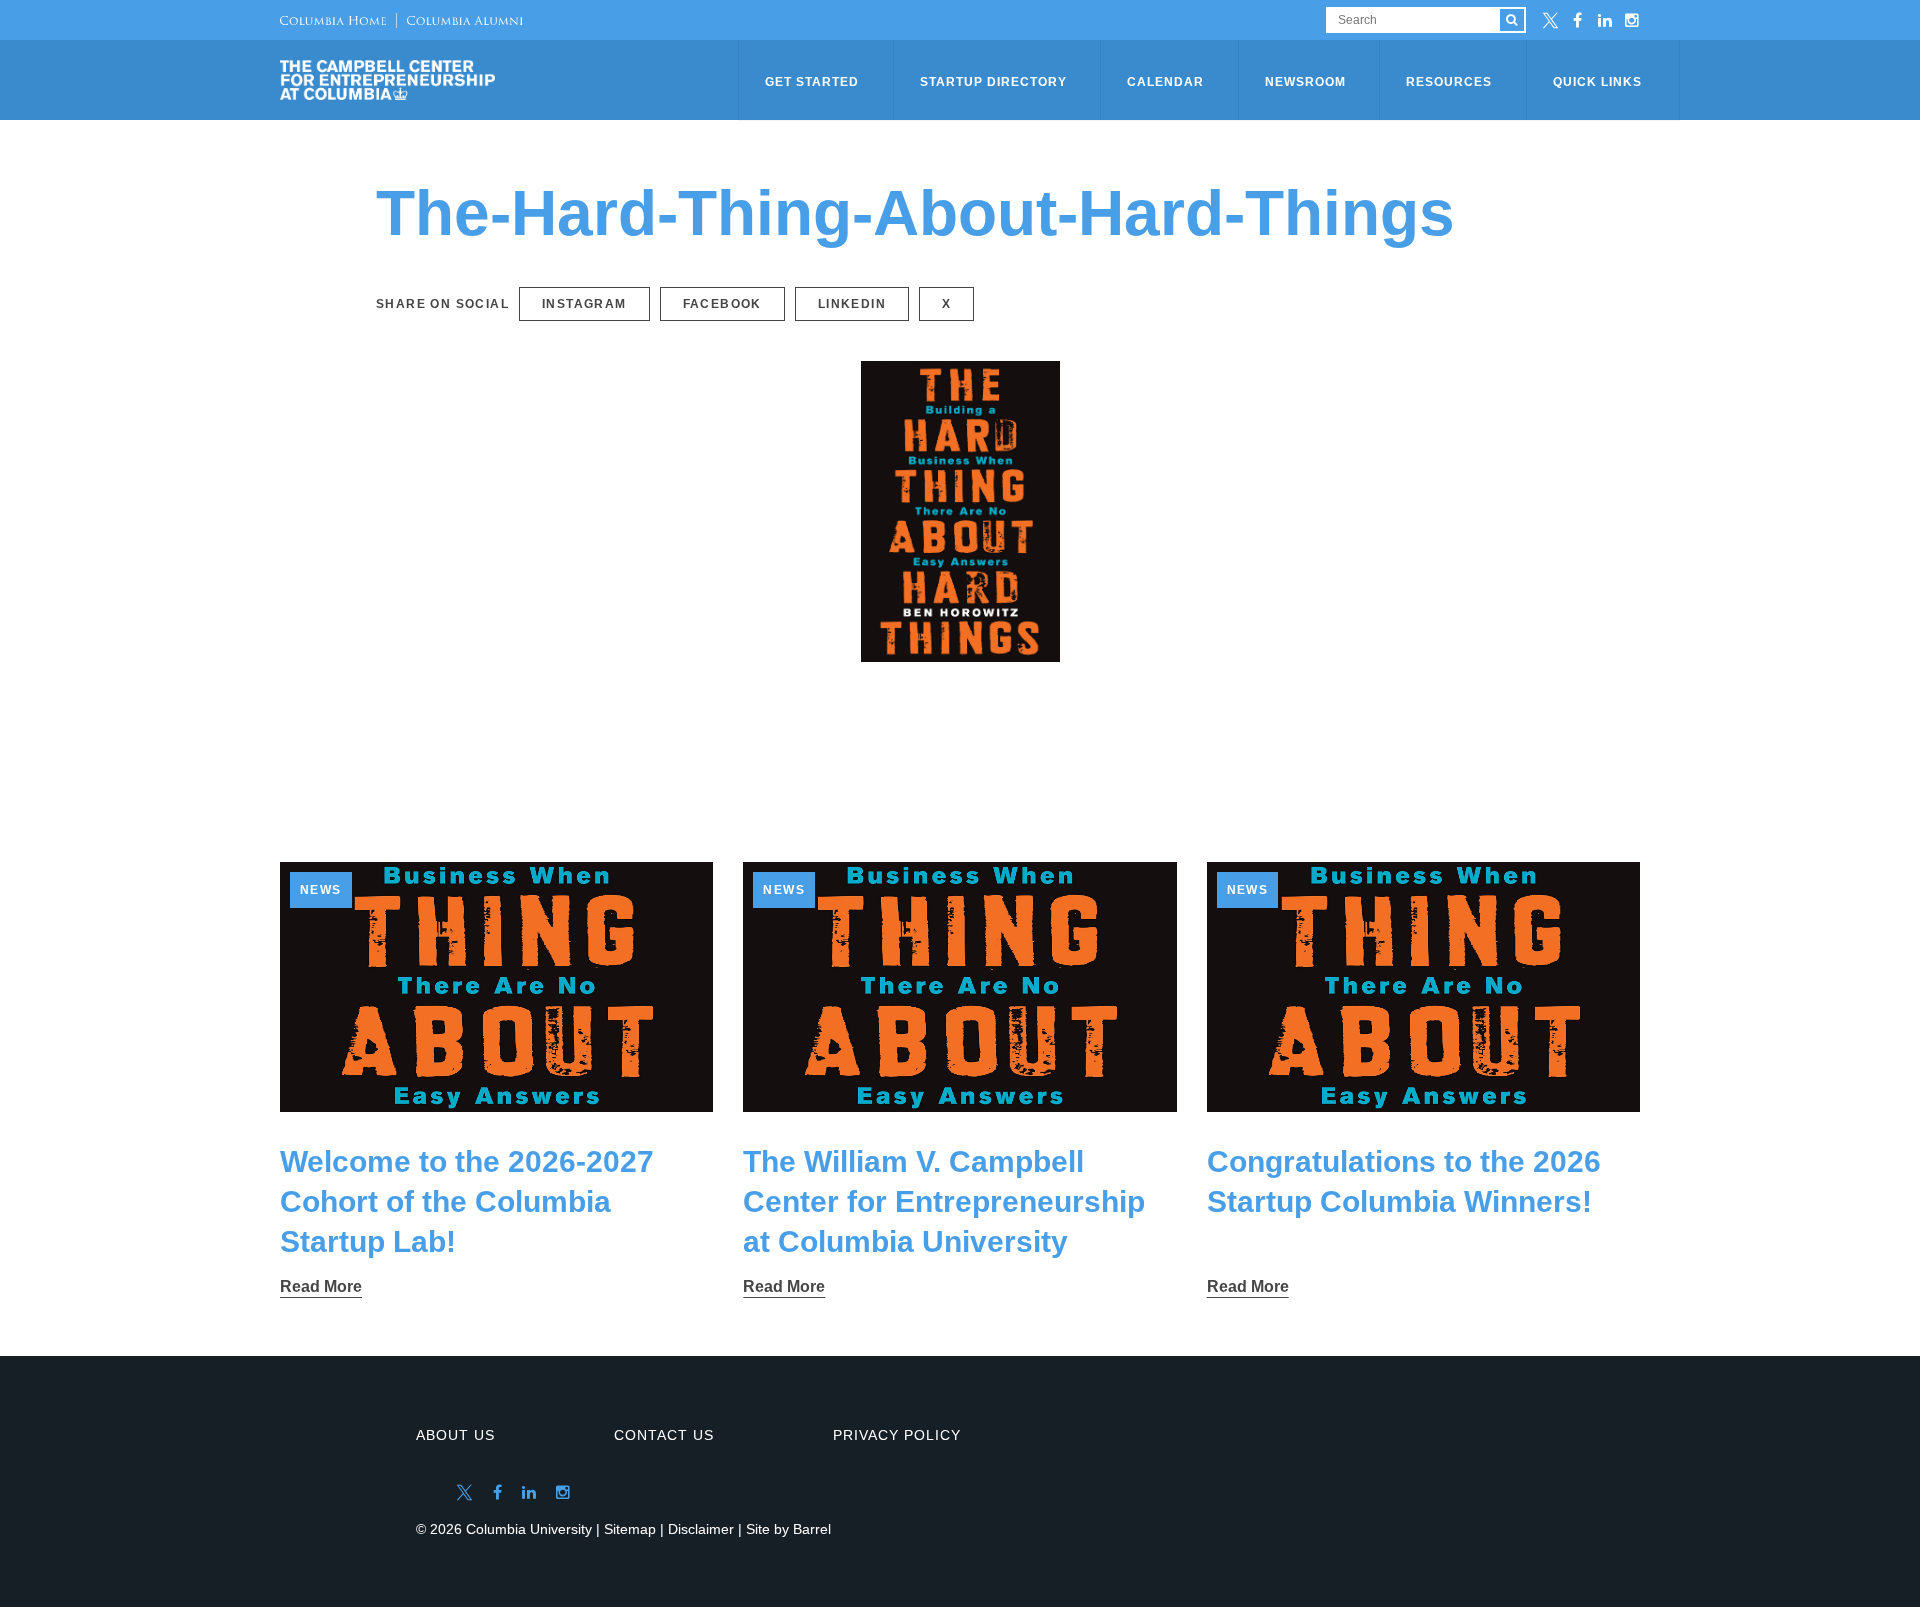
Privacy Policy (897, 1435)
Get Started (812, 82)
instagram (584, 304)
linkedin (852, 304)
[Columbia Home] (333, 20)
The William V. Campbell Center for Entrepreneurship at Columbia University (944, 1201)
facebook (722, 304)
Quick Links (1597, 82)
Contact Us (664, 1435)
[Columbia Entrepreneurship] (511, 80)
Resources (1449, 82)
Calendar (1165, 82)
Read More (321, 1286)
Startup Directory (993, 82)
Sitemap (630, 1529)
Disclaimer (701, 1529)
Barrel (812, 1529)
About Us (455, 1435)
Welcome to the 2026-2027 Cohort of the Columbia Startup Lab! (467, 1201)
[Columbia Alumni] (459, 20)
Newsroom (1305, 82)
